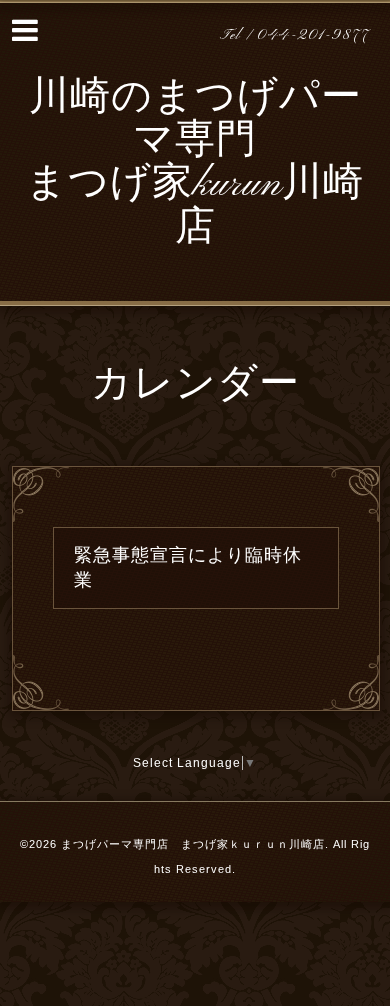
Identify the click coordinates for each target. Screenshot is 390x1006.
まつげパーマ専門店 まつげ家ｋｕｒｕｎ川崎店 (193, 844)
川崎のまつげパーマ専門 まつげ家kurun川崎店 (195, 164)
